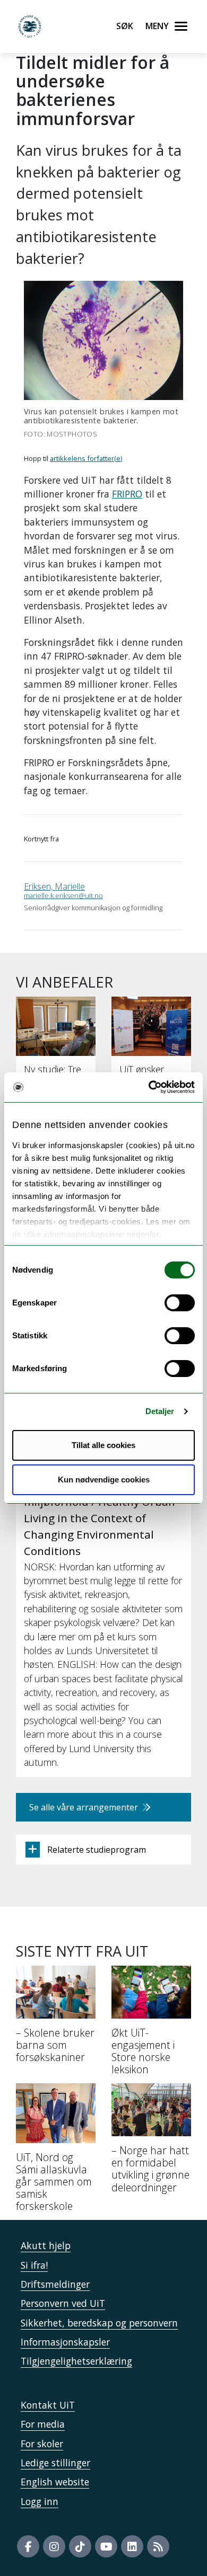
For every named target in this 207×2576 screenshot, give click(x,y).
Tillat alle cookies (103, 1445)
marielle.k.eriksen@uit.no (63, 895)
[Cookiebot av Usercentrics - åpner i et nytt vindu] (149, 1087)
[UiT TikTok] (80, 2546)
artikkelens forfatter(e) (86, 458)
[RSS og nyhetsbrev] (158, 2546)
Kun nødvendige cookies (104, 1480)
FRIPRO (127, 494)
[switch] (180, 1303)
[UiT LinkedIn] (132, 2546)
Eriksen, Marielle (54, 886)
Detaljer (160, 1411)
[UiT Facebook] (28, 2546)
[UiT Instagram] (54, 2546)
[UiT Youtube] (106, 2546)
